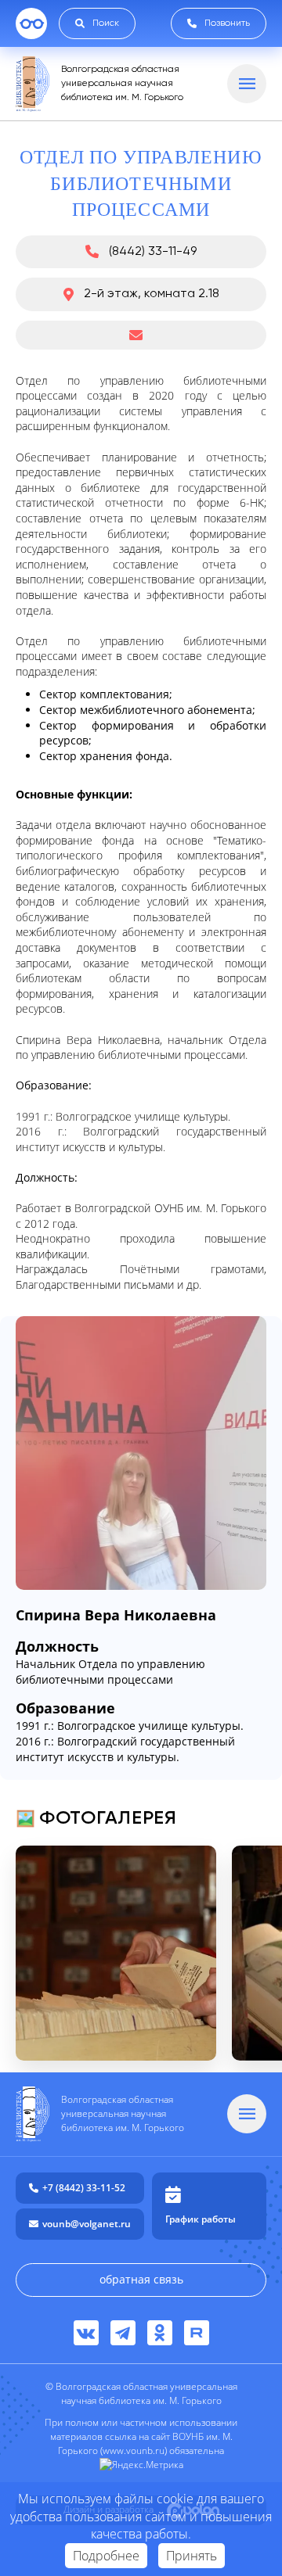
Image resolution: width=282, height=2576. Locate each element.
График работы (201, 2219)
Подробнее (106, 2556)
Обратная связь (141, 2279)
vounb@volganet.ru (87, 2224)
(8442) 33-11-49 (153, 252)
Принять (192, 2556)
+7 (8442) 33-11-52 (84, 2188)
